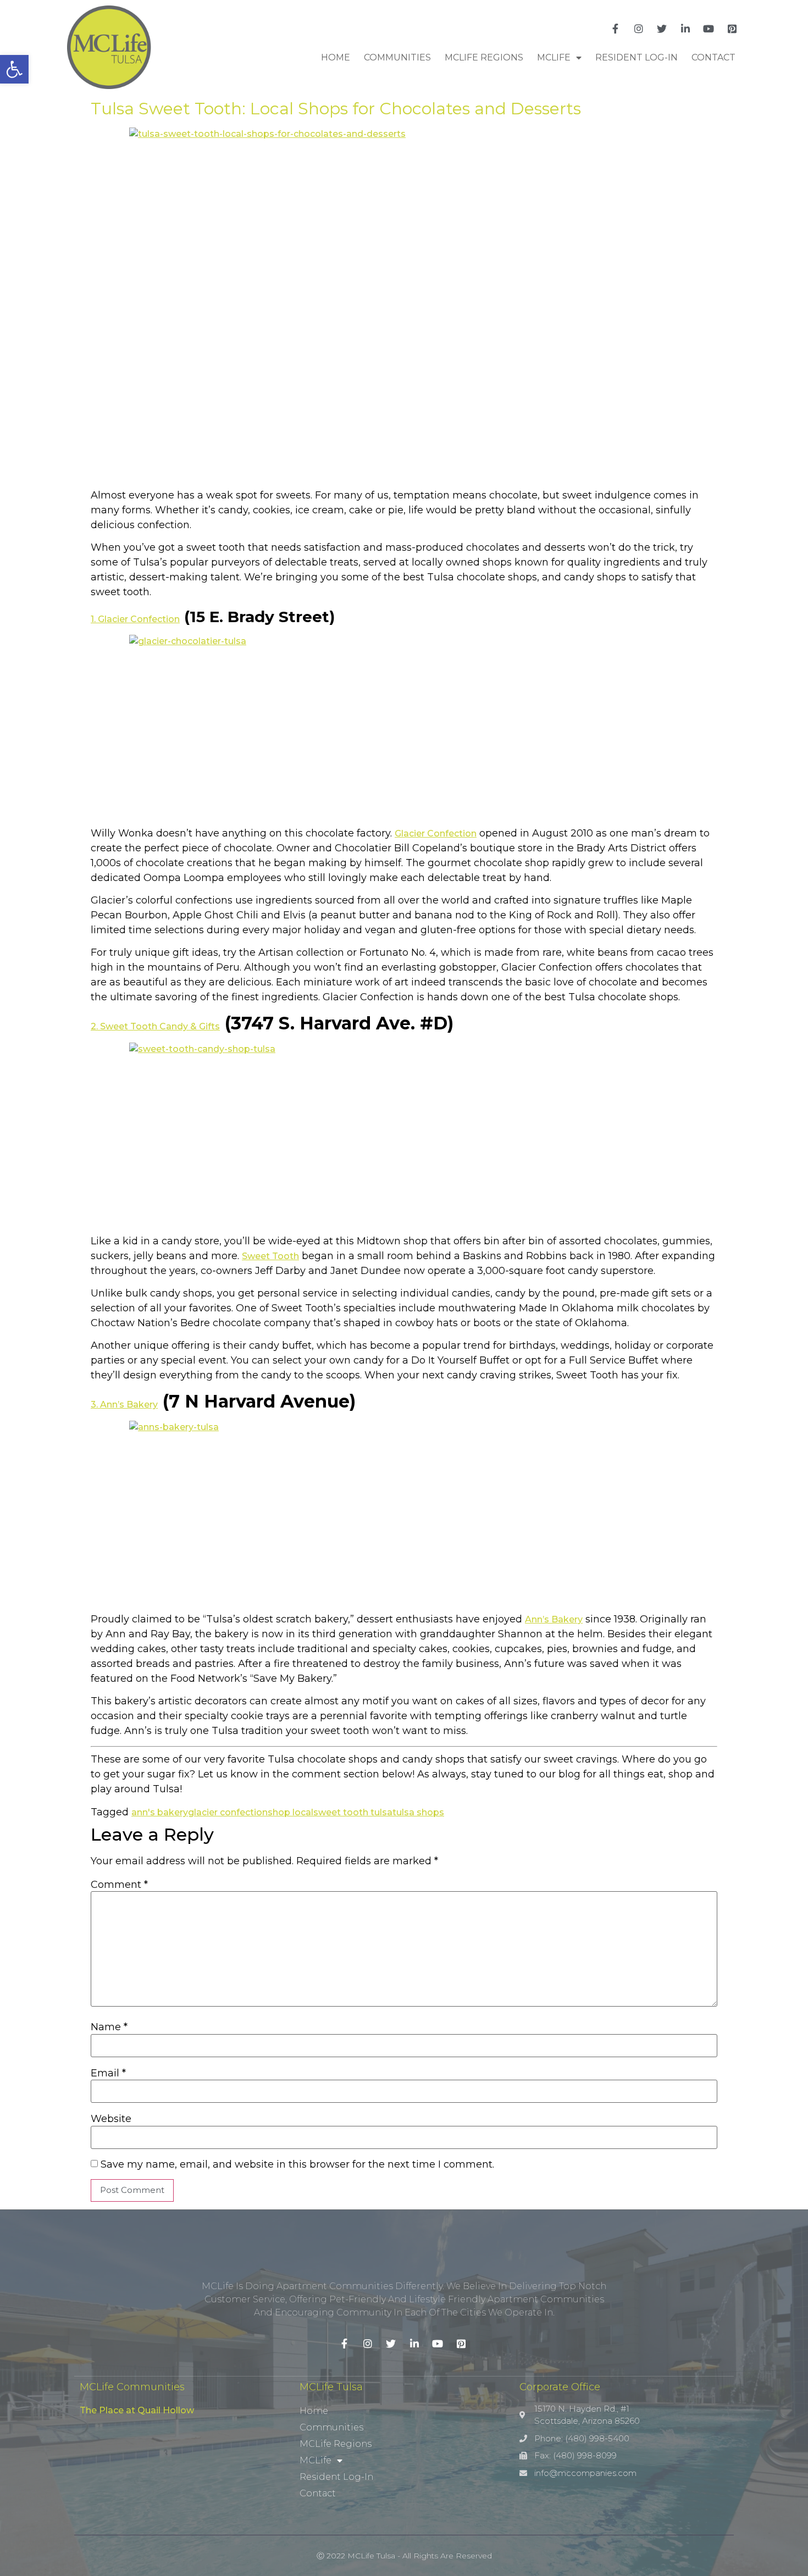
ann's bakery (160, 1812)
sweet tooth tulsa (353, 1812)
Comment (119, 1885)
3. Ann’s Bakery (124, 1405)
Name (109, 2027)
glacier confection (228, 1812)
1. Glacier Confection (135, 619)
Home (336, 57)
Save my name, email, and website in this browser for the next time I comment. (297, 2164)
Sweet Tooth (270, 1256)
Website (111, 2119)
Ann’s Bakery (554, 1619)
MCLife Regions (484, 57)
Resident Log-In (637, 57)
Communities (397, 57)
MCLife (554, 57)
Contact (713, 57)
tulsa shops (418, 1812)
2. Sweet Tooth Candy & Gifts (155, 1026)
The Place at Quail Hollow (137, 2410)
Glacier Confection (436, 833)
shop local (290, 1812)
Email (108, 2073)
